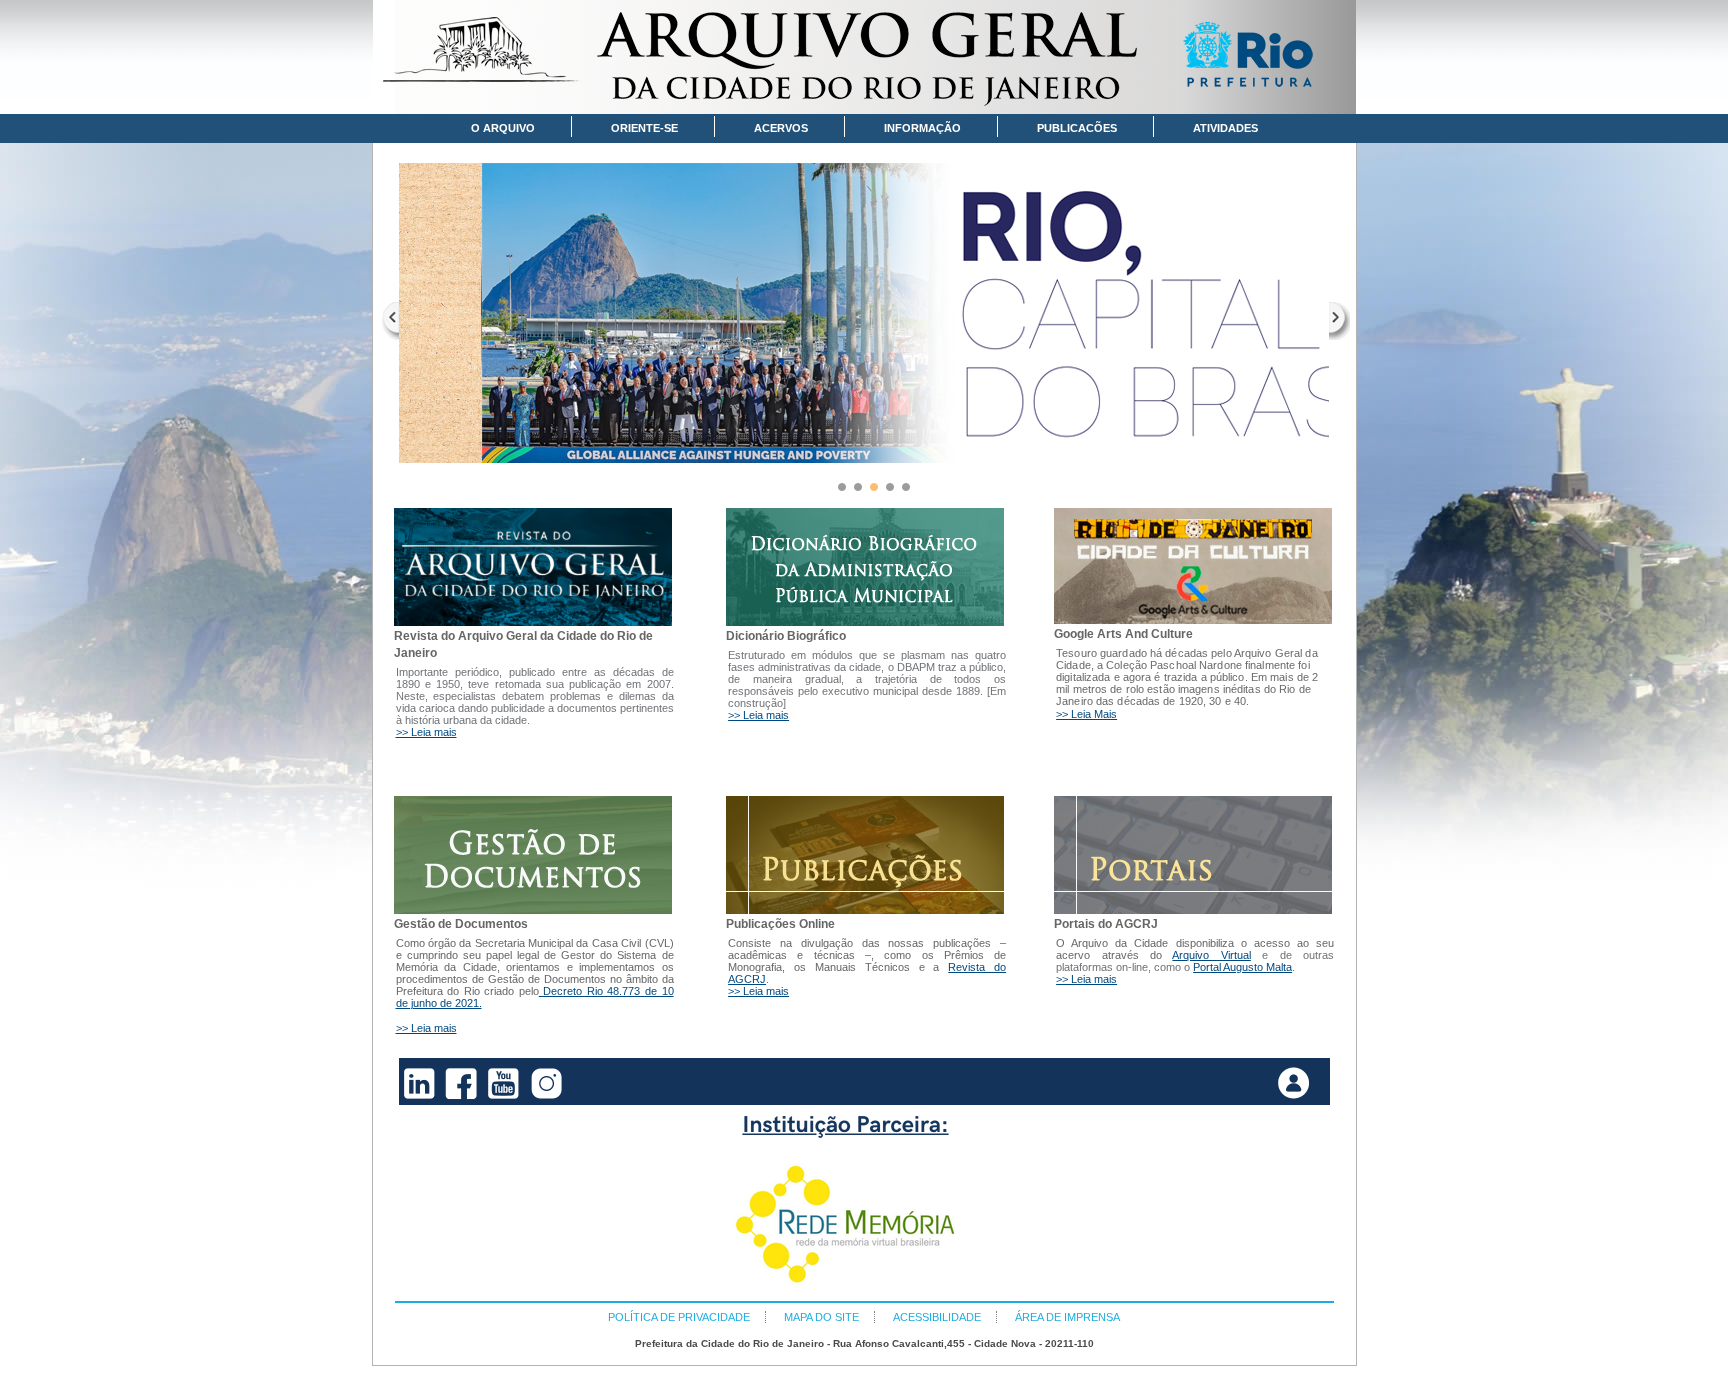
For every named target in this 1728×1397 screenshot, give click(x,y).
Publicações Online (780, 924)
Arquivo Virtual (1211, 955)
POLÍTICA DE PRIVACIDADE (679, 1317)
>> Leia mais (426, 732)
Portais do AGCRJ (1106, 924)
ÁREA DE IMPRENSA (1067, 1317)
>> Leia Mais (1086, 714)
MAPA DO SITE (821, 1317)
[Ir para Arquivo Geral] (864, 57)
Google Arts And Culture (1123, 634)
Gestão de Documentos (461, 924)
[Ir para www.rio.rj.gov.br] (1255, 58)
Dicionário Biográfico (786, 636)
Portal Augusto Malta (1242, 967)
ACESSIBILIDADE (937, 1317)
